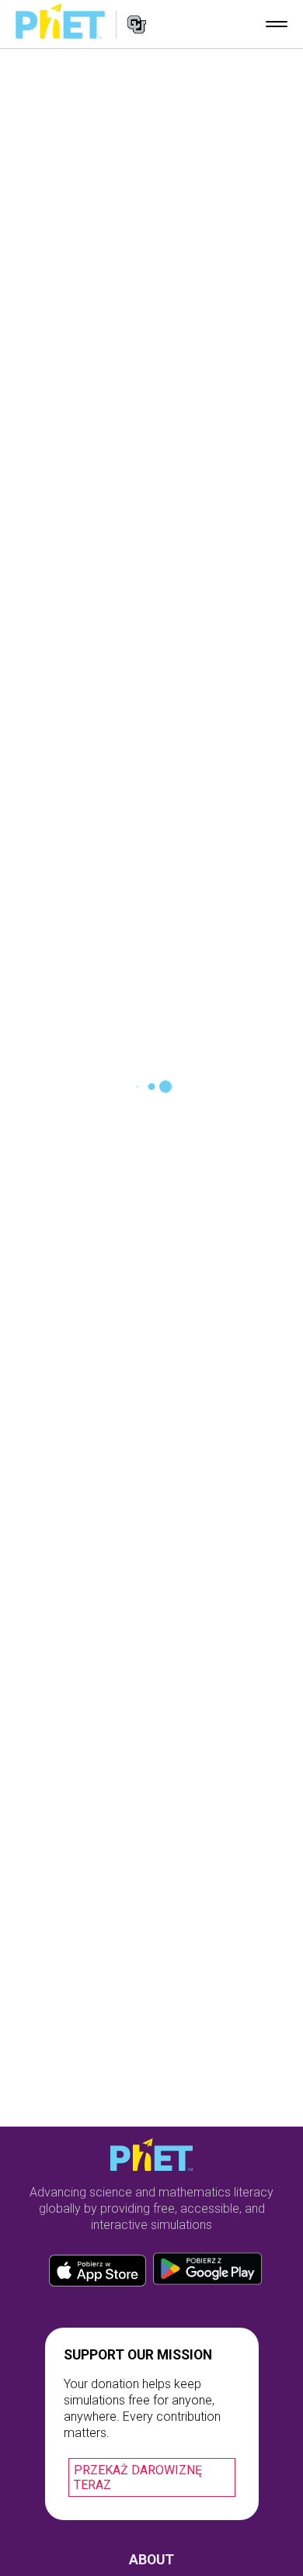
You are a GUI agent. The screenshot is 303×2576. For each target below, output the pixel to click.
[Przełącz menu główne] (277, 24)
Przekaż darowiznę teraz (138, 2477)
